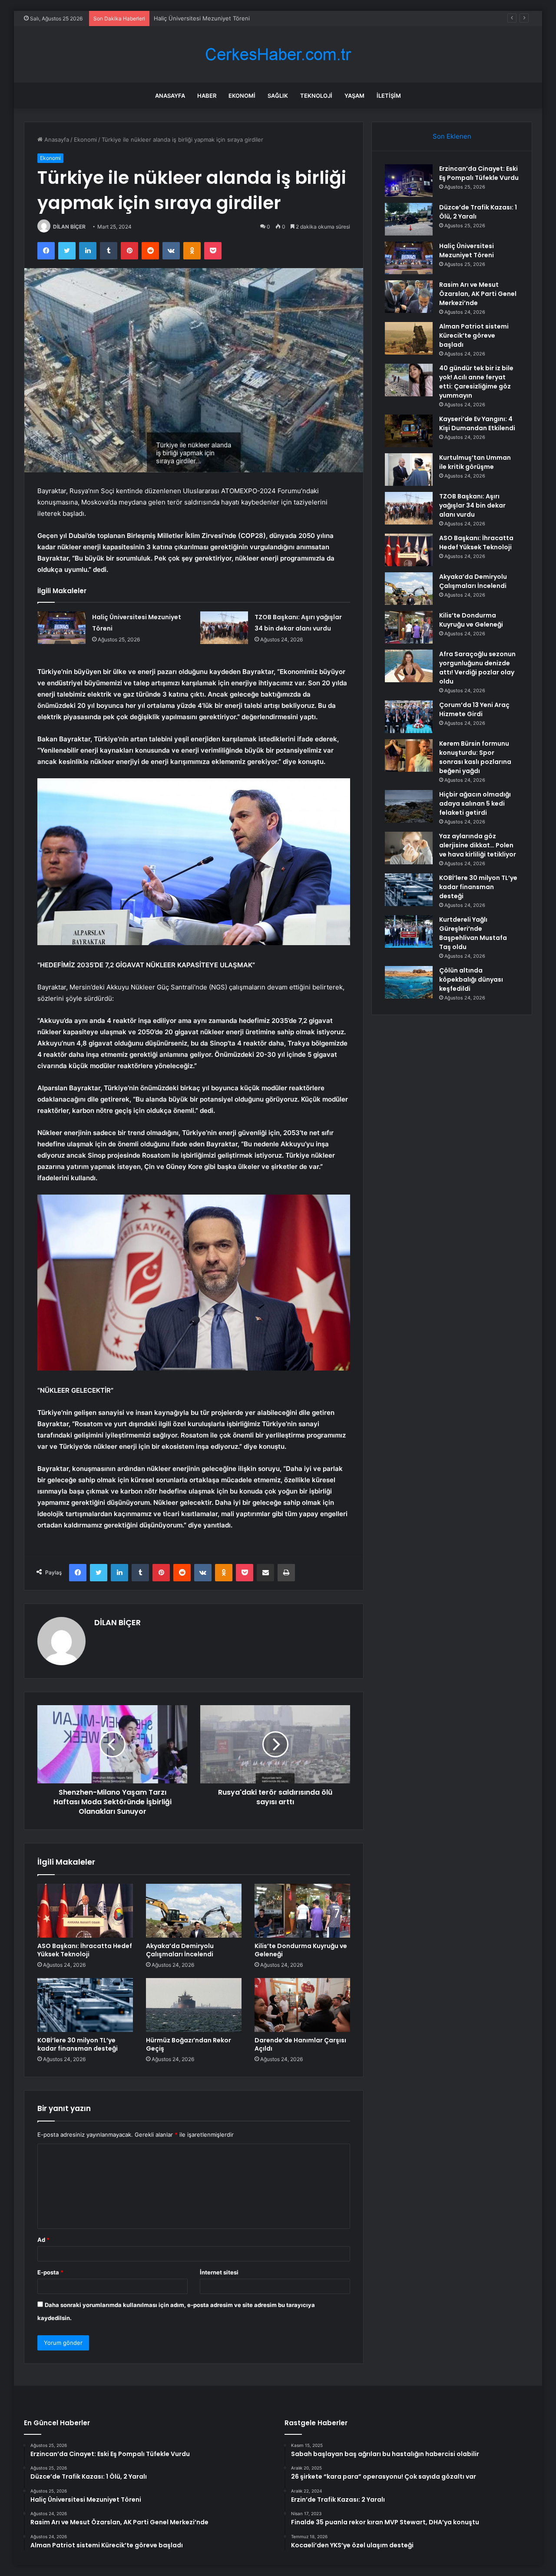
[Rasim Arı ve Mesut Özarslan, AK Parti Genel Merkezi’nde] (409, 297)
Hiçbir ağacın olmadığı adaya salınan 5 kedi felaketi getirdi (475, 803)
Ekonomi (242, 96)
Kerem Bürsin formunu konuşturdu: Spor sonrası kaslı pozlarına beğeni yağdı (475, 757)
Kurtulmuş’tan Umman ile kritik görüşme (475, 462)
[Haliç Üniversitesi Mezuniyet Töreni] (62, 628)
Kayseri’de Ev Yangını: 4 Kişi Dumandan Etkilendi (477, 423)
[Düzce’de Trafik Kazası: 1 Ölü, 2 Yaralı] (409, 219)
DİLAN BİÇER (69, 227)
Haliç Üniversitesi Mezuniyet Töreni (202, 18)
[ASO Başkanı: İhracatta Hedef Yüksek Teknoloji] (85, 1911)
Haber (207, 96)
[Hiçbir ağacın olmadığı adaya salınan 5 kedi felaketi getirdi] (409, 806)
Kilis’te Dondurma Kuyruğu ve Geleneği (301, 1950)
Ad (43, 2240)
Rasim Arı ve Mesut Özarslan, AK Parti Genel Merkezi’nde (478, 294)
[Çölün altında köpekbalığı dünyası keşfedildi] (409, 982)
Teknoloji (316, 96)
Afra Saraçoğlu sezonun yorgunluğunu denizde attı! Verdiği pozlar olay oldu (477, 668)
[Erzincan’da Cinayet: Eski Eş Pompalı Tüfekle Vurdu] (409, 181)
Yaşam (354, 96)
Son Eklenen (452, 136)
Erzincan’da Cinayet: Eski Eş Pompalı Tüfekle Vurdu (479, 173)
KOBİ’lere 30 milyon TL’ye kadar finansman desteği (78, 2044)
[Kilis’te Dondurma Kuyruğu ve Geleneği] (302, 1911)
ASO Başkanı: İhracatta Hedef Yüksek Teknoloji (85, 1950)
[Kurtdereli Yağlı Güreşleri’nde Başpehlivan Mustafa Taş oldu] (409, 931)
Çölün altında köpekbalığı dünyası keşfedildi (471, 979)
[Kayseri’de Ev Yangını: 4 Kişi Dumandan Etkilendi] (409, 431)
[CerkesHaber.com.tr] (278, 55)
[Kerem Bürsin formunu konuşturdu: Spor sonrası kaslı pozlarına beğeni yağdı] (409, 755)
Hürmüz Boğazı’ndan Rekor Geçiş (189, 2044)
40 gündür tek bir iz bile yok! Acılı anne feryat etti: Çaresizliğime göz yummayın (476, 382)
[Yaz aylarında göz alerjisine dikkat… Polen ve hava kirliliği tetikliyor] (409, 848)
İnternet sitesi (219, 2272)
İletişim (389, 96)
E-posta (50, 2272)
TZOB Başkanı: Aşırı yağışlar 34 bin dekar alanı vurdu (472, 505)
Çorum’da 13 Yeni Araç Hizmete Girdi (474, 709)
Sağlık (278, 96)
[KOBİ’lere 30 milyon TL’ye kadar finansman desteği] (85, 2005)
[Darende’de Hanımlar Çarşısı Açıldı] (302, 2005)
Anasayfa (170, 96)
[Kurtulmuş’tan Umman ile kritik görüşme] (409, 470)
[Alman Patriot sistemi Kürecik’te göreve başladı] (409, 338)
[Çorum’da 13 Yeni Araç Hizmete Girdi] (409, 717)
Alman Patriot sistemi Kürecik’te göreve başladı (474, 335)
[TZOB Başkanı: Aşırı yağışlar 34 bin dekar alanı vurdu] (224, 628)
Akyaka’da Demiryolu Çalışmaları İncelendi (180, 1950)
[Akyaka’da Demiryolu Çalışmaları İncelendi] (194, 1911)
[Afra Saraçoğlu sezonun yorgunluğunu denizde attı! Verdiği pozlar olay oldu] (409, 666)
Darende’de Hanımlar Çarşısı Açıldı (300, 2044)
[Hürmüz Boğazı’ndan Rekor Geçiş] (194, 2005)
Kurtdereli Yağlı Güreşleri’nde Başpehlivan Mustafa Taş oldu (473, 933)
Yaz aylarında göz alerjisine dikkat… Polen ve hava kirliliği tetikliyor (478, 845)
